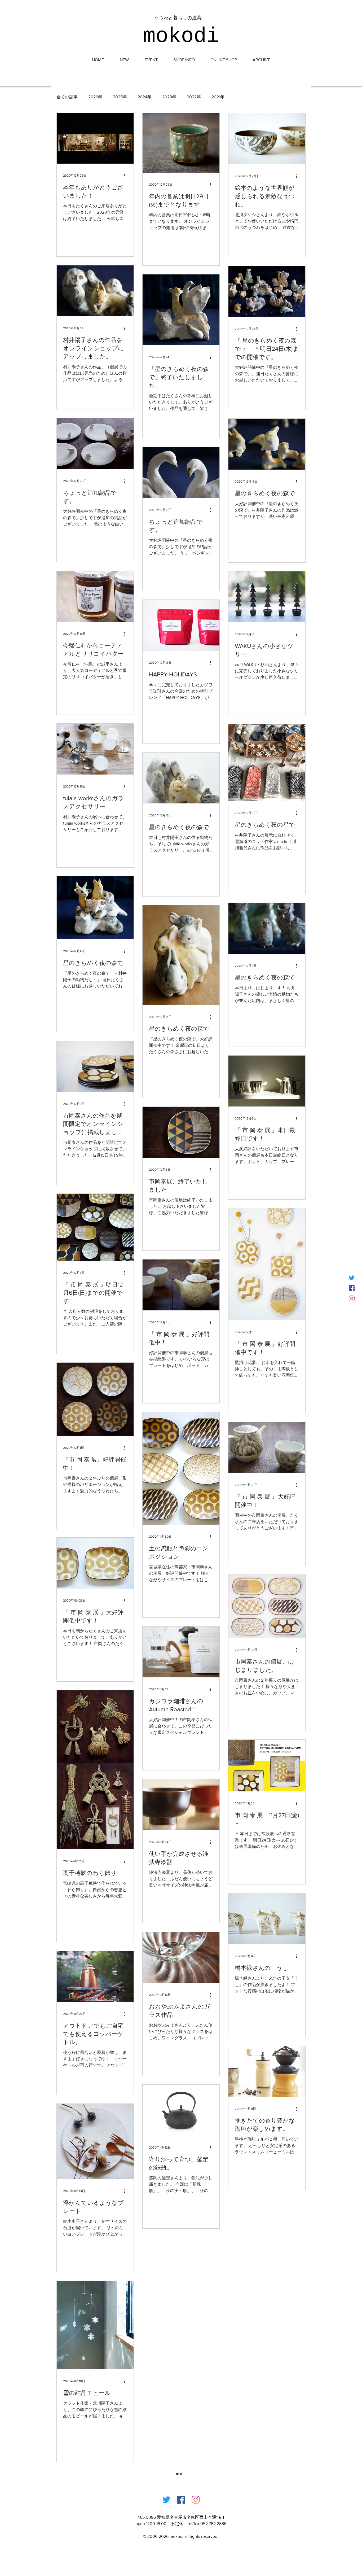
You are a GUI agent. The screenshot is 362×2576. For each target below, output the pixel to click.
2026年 (95, 97)
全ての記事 (67, 97)
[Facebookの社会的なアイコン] (352, 1288)
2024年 (145, 97)
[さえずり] (352, 1278)
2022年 (194, 97)
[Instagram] (352, 1298)
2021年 (218, 97)
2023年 (169, 97)
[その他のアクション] (126, 176)
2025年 (120, 97)
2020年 (242, 97)
